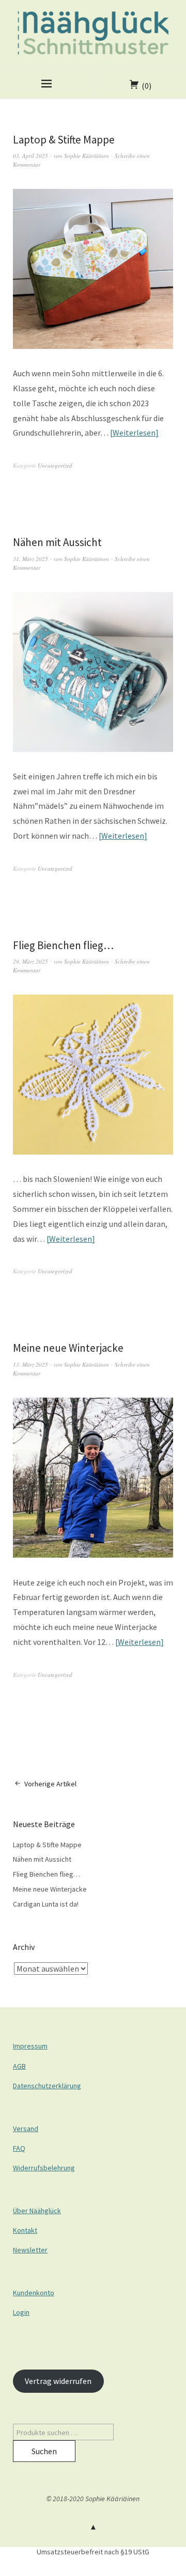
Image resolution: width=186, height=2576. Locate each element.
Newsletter (30, 2250)
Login (21, 2312)
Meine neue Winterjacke (68, 1348)
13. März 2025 (30, 1364)
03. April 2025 (30, 156)
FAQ (19, 2148)
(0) (146, 86)
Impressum (30, 2046)
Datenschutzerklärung (47, 2086)
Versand (26, 2129)
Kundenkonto (34, 2293)
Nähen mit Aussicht (57, 542)
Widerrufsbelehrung (44, 2168)
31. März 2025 (30, 559)
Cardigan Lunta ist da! (46, 1904)
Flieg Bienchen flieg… (63, 945)
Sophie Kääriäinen (87, 156)
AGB (19, 2066)
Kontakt (25, 2230)
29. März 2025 (30, 961)
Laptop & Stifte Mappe (64, 140)
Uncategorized (55, 465)
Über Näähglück (37, 2211)
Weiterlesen (134, 433)
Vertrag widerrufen (58, 2381)
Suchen (44, 2451)
